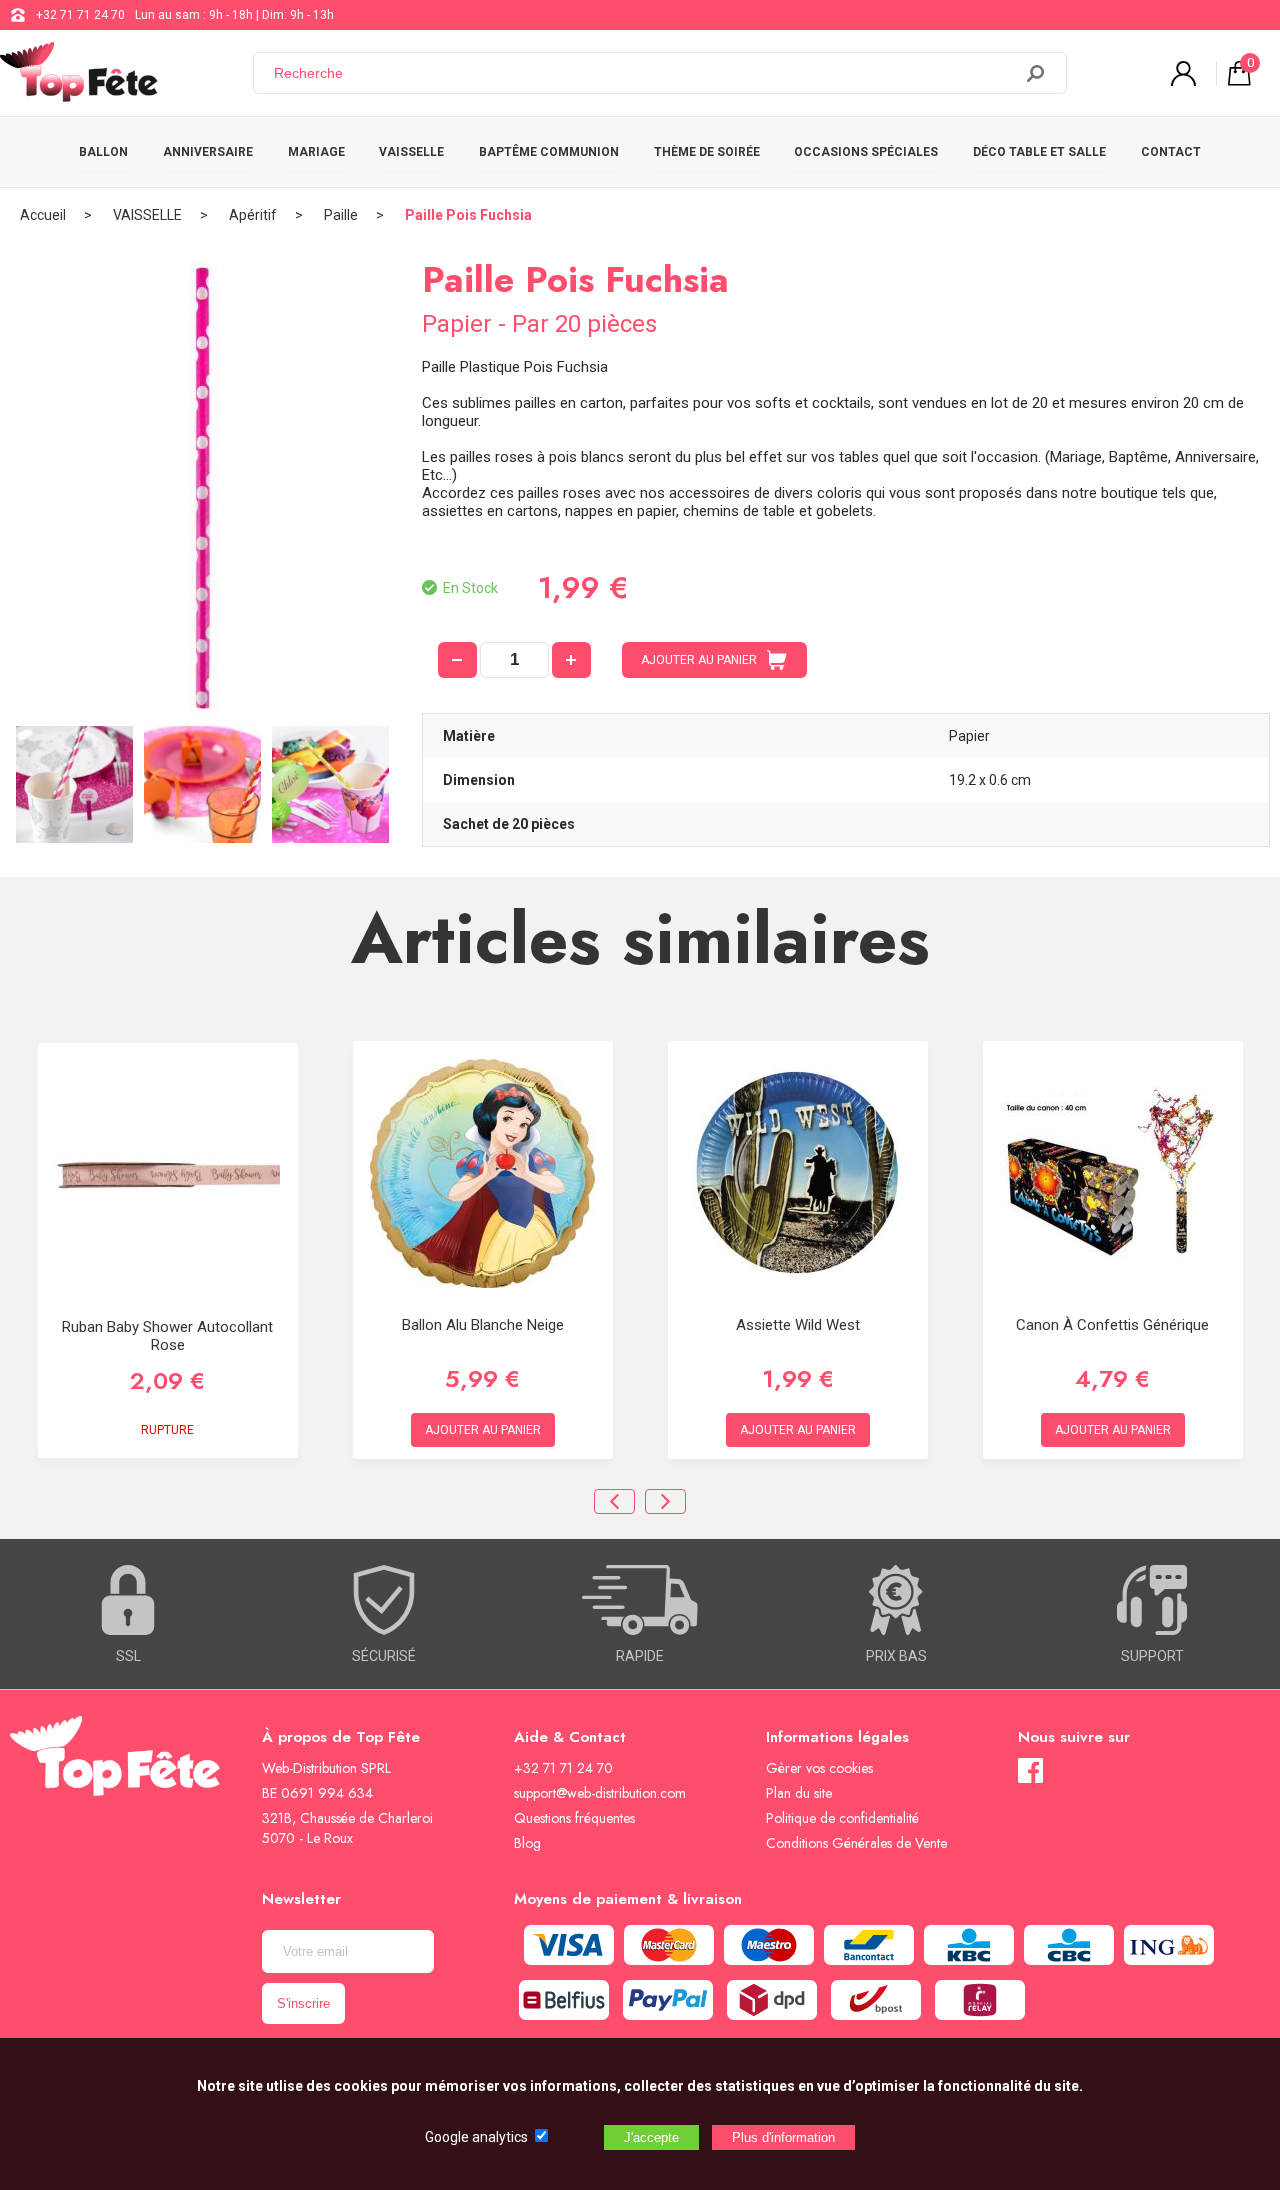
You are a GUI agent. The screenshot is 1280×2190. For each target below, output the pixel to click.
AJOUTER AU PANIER (699, 660)
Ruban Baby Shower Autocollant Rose (167, 1336)
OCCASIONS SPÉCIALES (866, 152)
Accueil (43, 215)
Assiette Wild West (798, 1325)
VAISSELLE (411, 152)
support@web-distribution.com (600, 1793)
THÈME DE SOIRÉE (707, 152)
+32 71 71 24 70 (80, 15)
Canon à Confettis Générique (1112, 1325)
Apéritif (253, 215)
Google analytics (476, 2137)
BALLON (103, 152)
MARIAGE (316, 152)
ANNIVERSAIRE (208, 152)
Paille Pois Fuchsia (468, 215)
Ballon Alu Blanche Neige (483, 1325)
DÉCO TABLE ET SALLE (1039, 152)
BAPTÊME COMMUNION (549, 152)
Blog (527, 1843)
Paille (341, 215)
